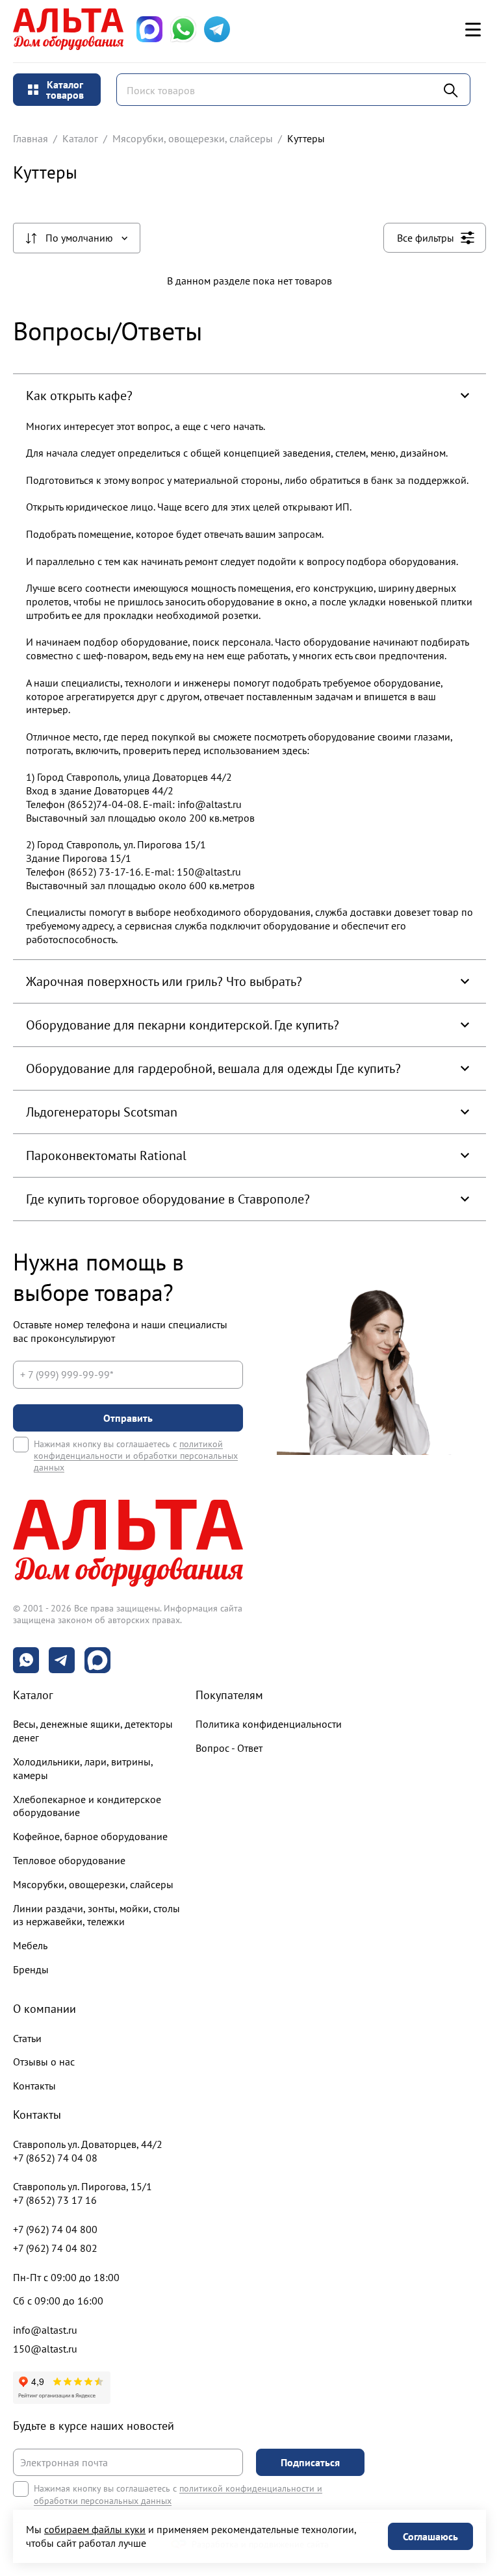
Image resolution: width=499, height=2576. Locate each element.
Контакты (34, 2086)
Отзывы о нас (44, 2062)
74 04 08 (55, 2158)
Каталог (80, 138)
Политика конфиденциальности (269, 1724)
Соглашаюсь (430, 2536)
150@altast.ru (45, 2349)
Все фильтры (426, 238)
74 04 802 (55, 2248)
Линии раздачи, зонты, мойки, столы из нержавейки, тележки (96, 1915)
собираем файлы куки (95, 2529)
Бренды (31, 1969)
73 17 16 (55, 2200)
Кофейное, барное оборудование (90, 1836)
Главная (31, 138)
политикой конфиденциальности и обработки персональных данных (136, 1456)
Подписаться (310, 2462)
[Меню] (473, 29)
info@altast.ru (45, 2330)
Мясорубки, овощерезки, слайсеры (193, 138)
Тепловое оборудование (69, 1860)
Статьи (27, 2038)
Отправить (128, 1418)
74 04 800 (55, 2229)
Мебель (30, 1945)
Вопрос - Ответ (229, 1748)
